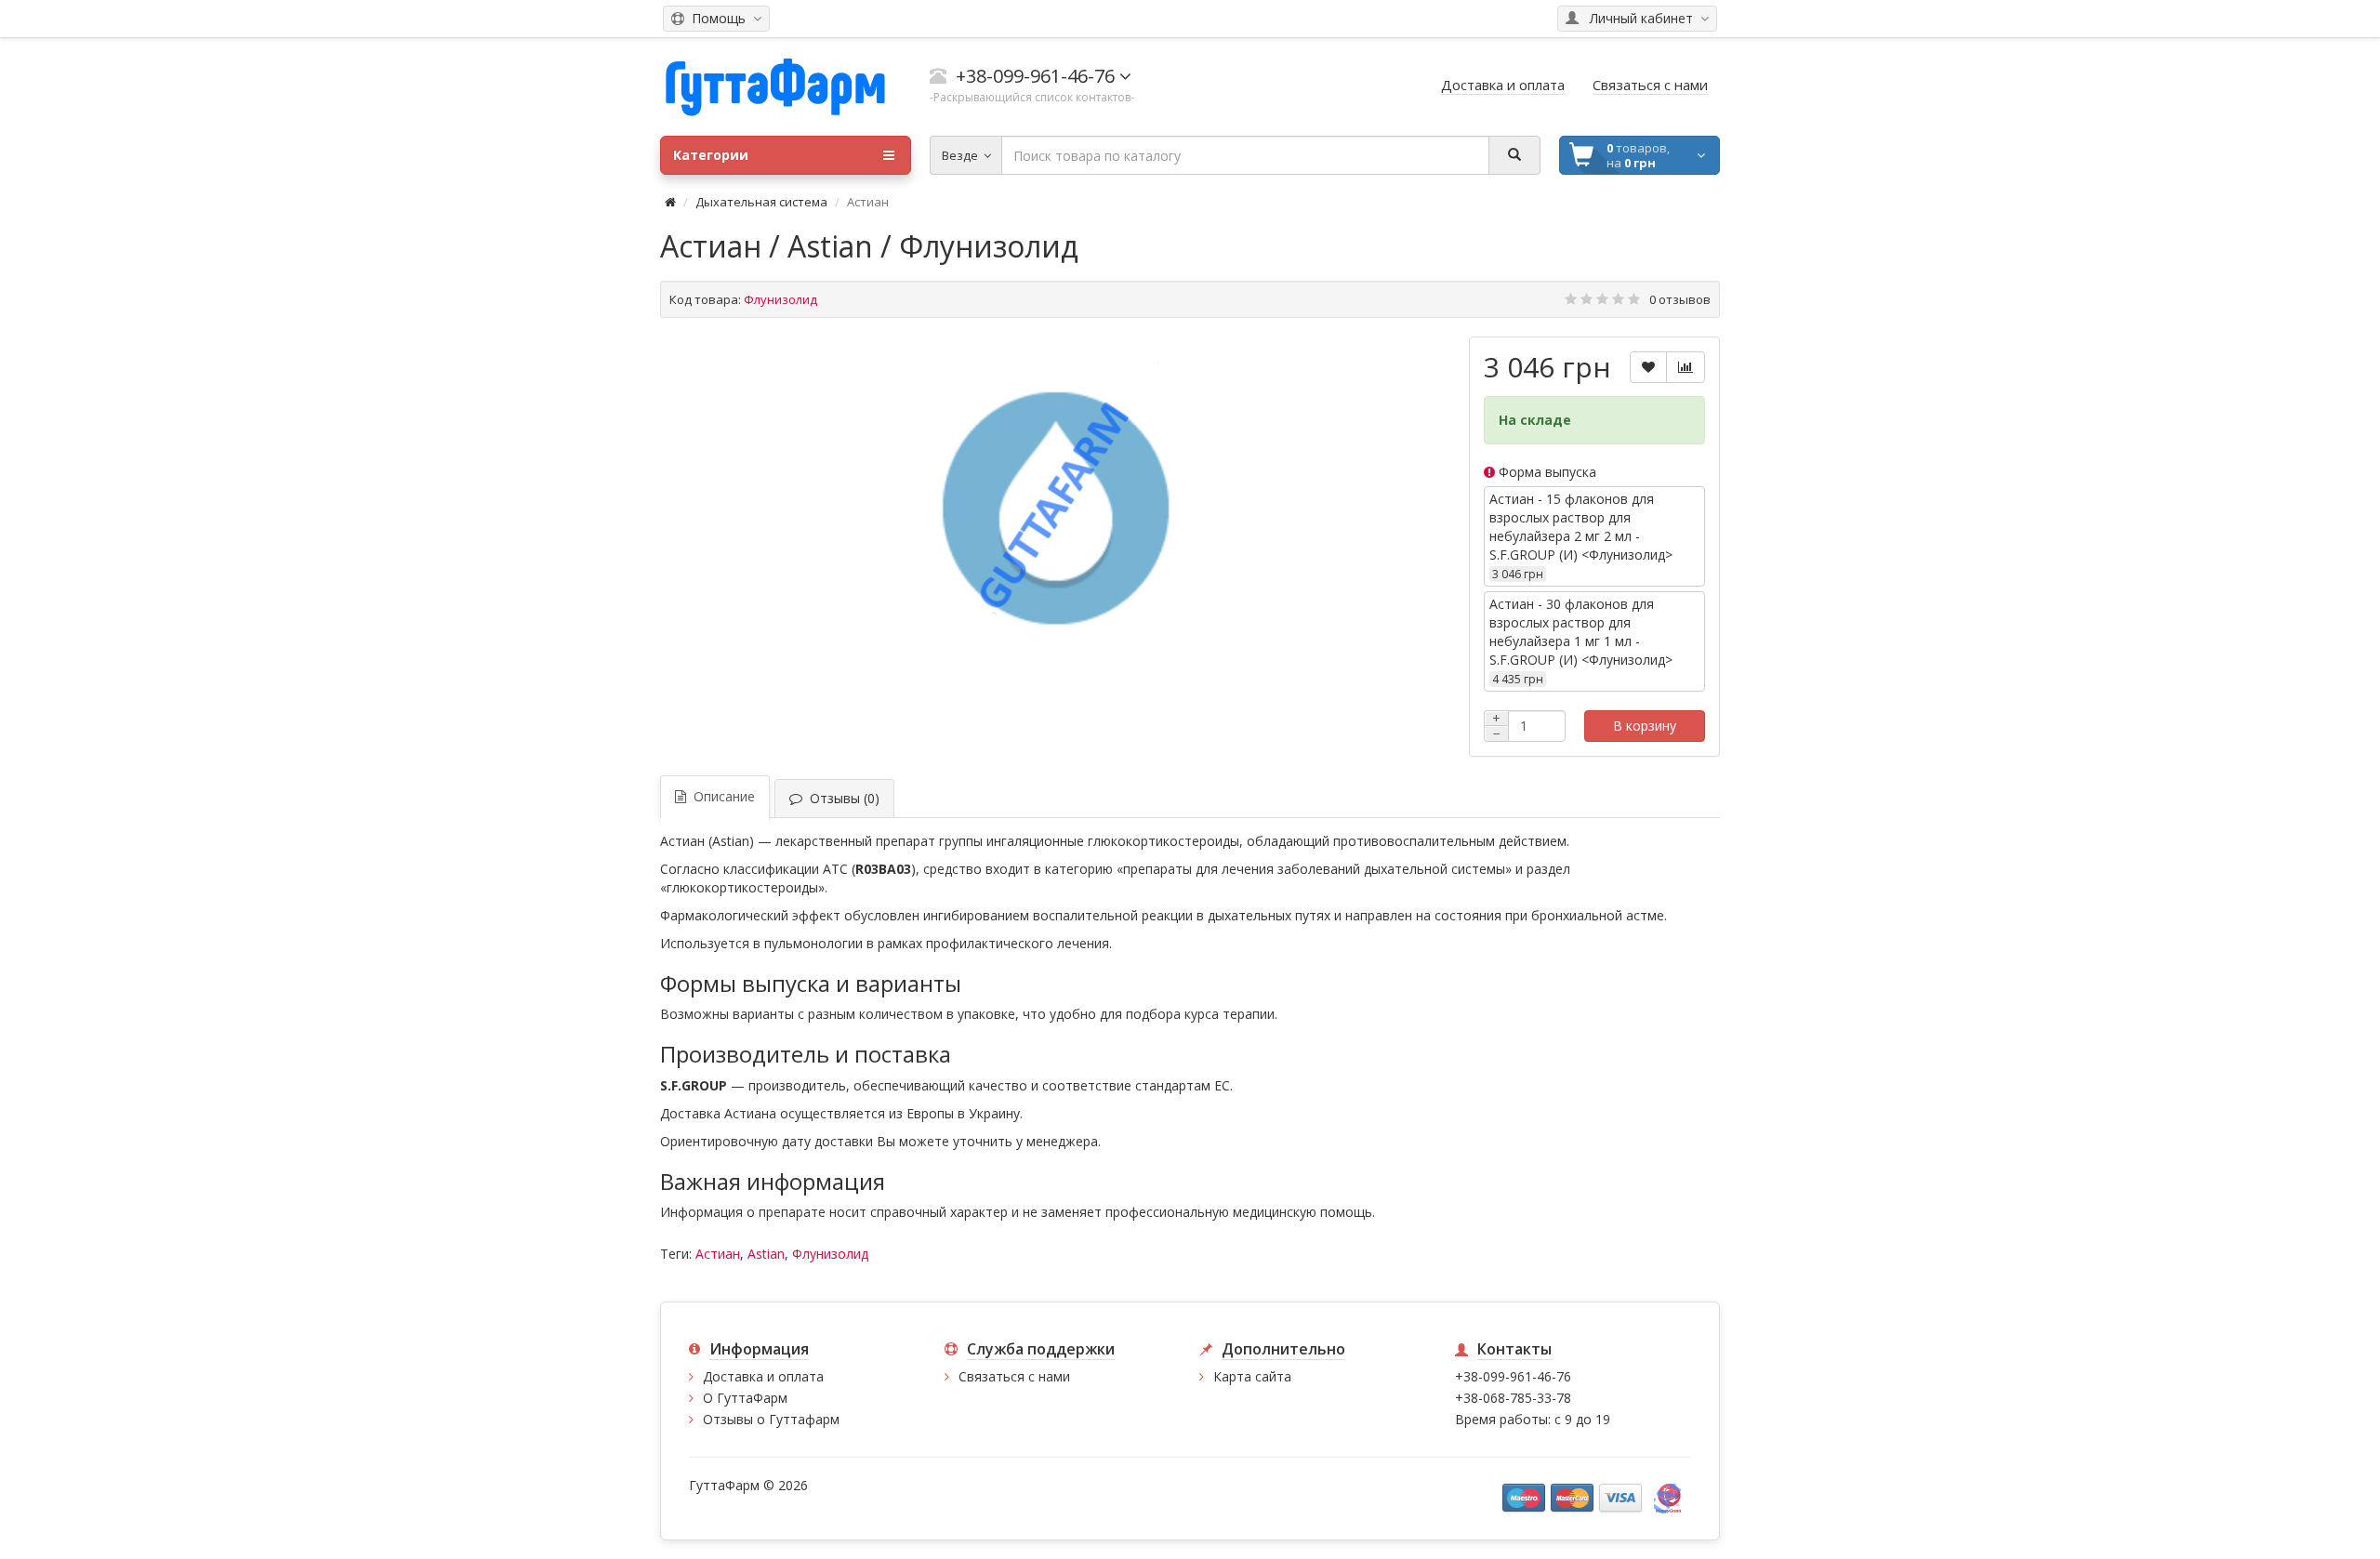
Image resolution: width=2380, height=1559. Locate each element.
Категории (711, 155)
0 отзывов (1680, 299)
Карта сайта (1252, 1376)
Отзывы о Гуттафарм (771, 1419)
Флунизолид (830, 1254)
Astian (766, 1254)
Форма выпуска (1546, 472)
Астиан (718, 1254)
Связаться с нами (1014, 1376)
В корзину (1645, 726)
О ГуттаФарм (745, 1398)
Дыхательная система (761, 202)
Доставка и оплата (763, 1376)
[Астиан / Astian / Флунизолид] (1055, 513)
